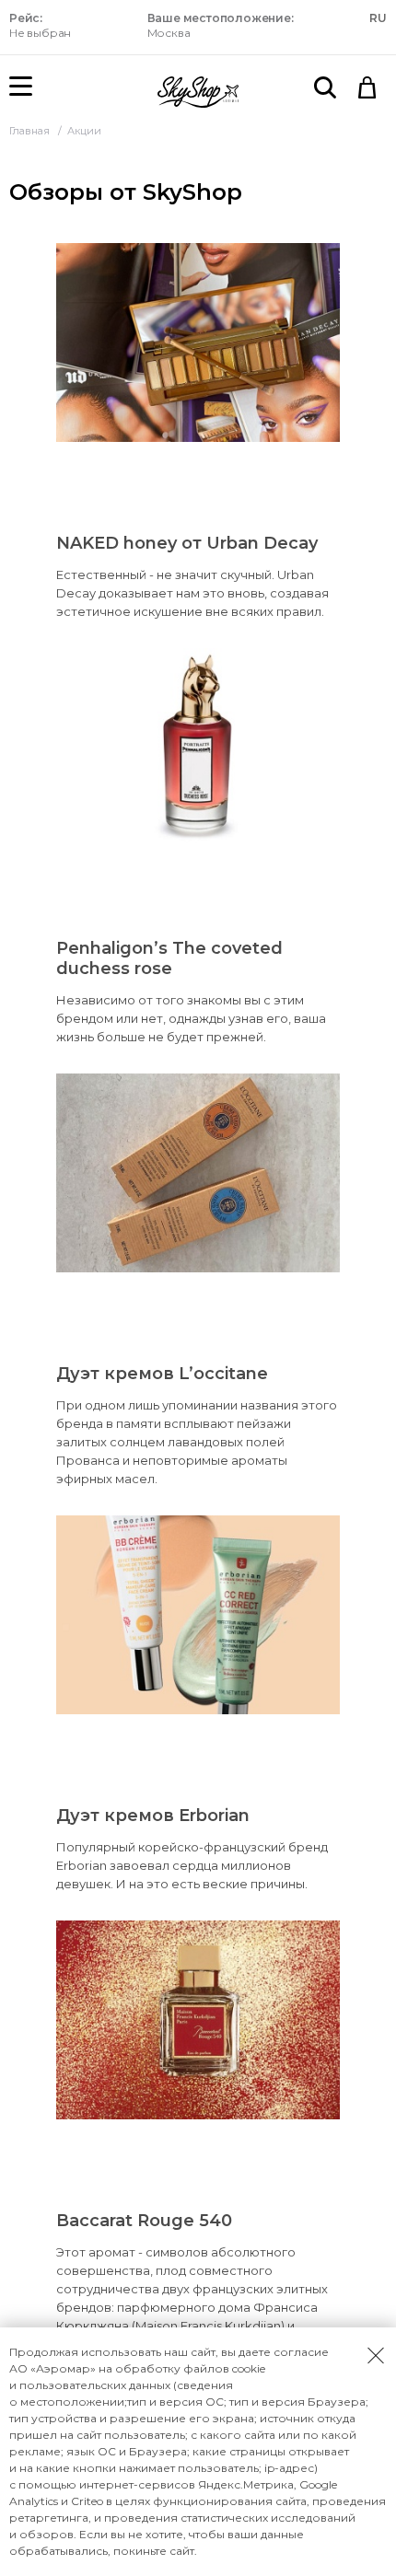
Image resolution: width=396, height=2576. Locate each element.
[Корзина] (367, 87)
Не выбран (40, 25)
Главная (31, 131)
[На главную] (198, 92)
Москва (221, 25)
